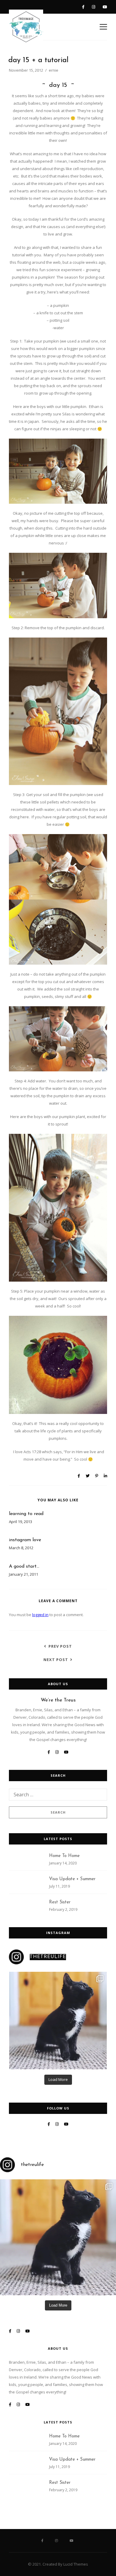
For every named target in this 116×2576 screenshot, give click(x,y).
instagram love (25, 1540)
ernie (54, 70)
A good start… (24, 1566)
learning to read (26, 1514)
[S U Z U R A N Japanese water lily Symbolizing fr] (58, 2021)
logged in (40, 1615)
